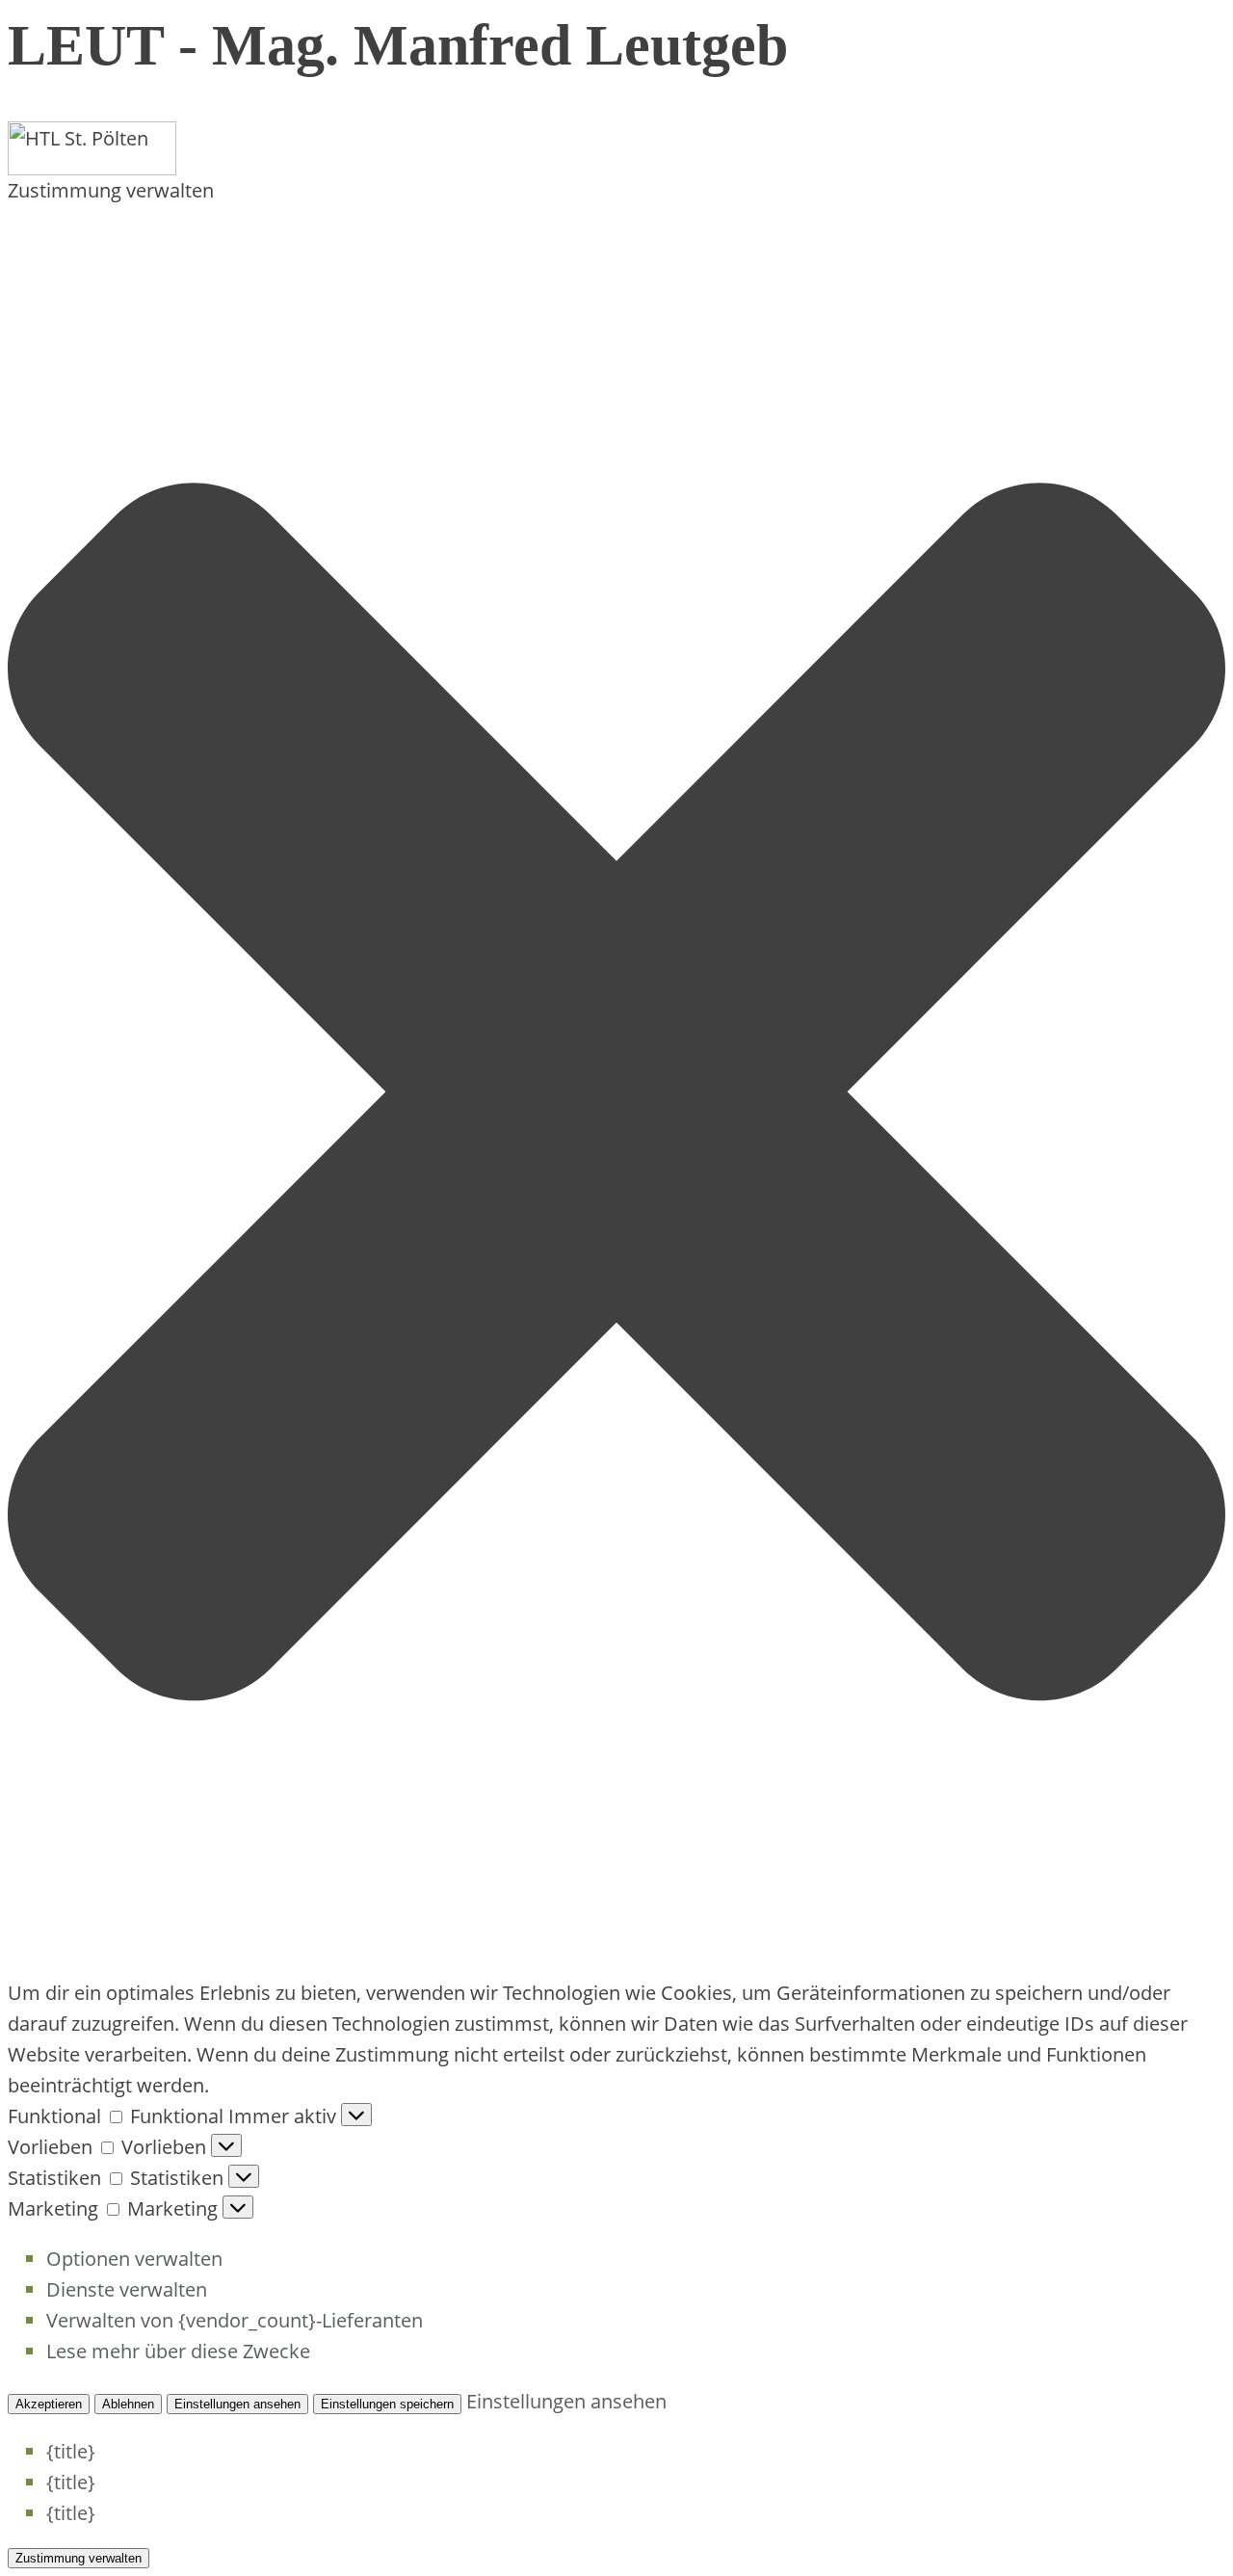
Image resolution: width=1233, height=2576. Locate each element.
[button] (616, 1092)
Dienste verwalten (127, 2289)
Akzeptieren (49, 2404)
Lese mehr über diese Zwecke (178, 2351)
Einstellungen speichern (387, 2404)
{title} (71, 2451)
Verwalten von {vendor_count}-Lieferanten (235, 2320)
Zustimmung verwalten (79, 2558)
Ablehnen (128, 2404)
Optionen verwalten (134, 2259)
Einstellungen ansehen (237, 2404)
